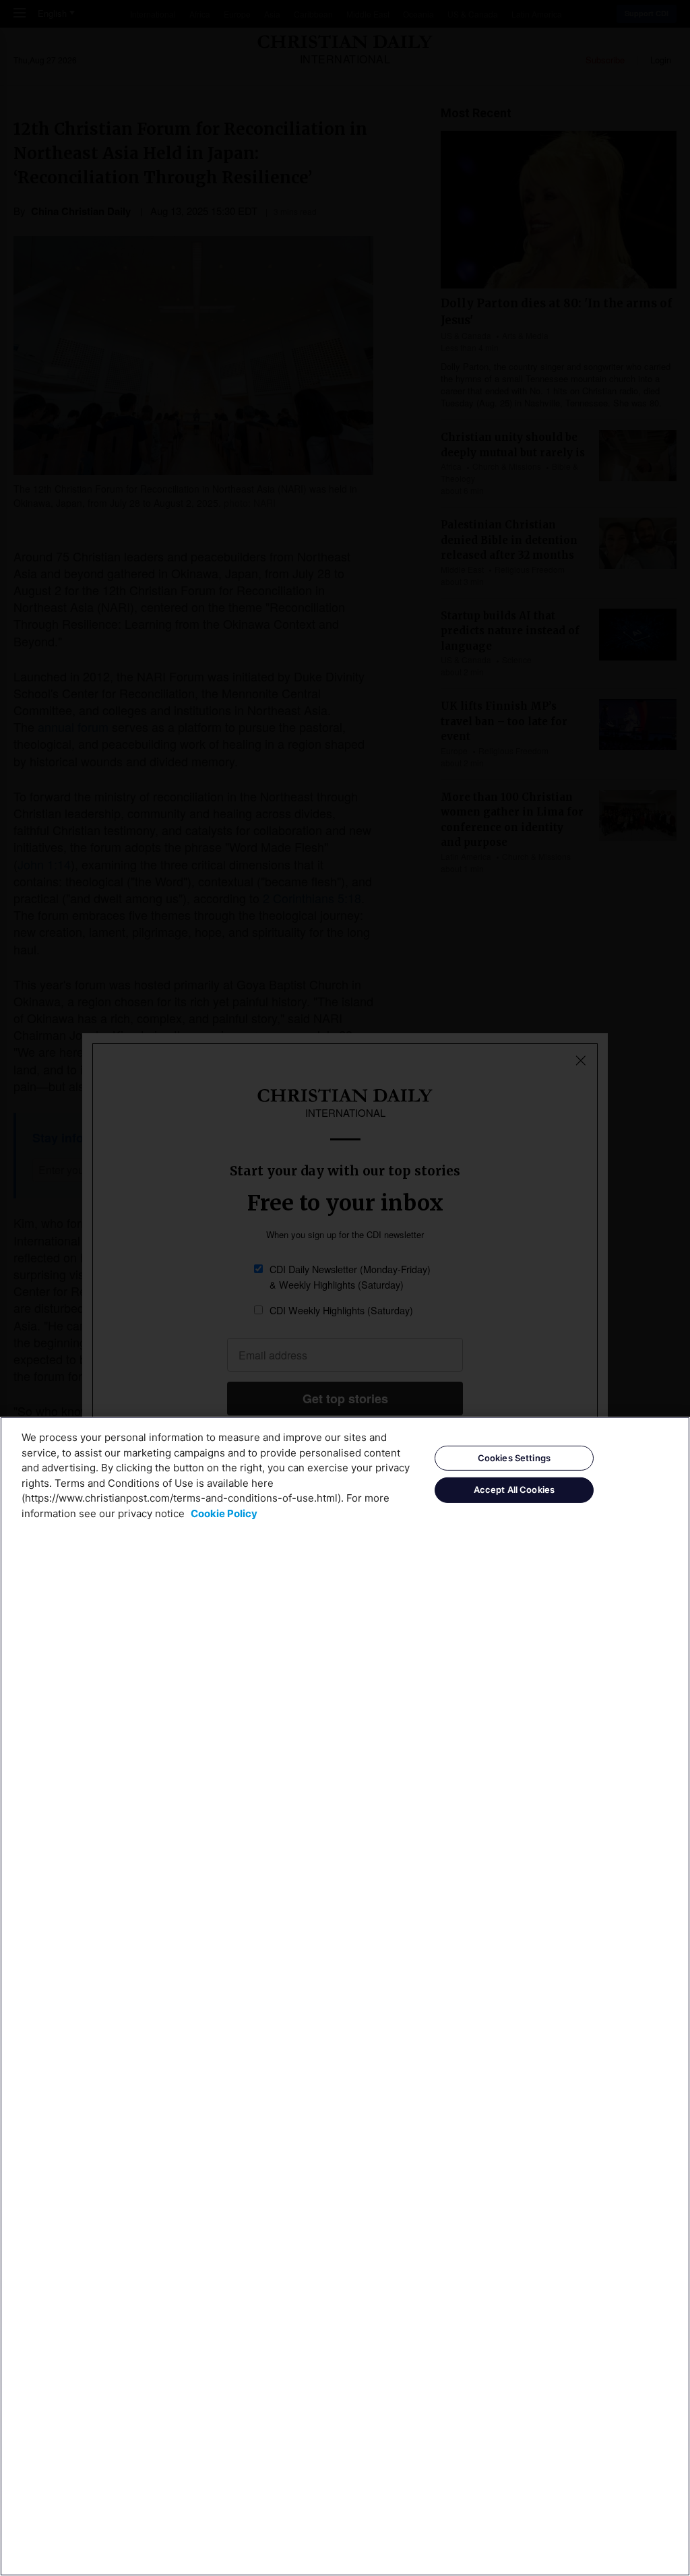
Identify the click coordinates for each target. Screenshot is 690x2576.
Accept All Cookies (514, 1490)
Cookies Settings (514, 1458)
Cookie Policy (224, 1513)
